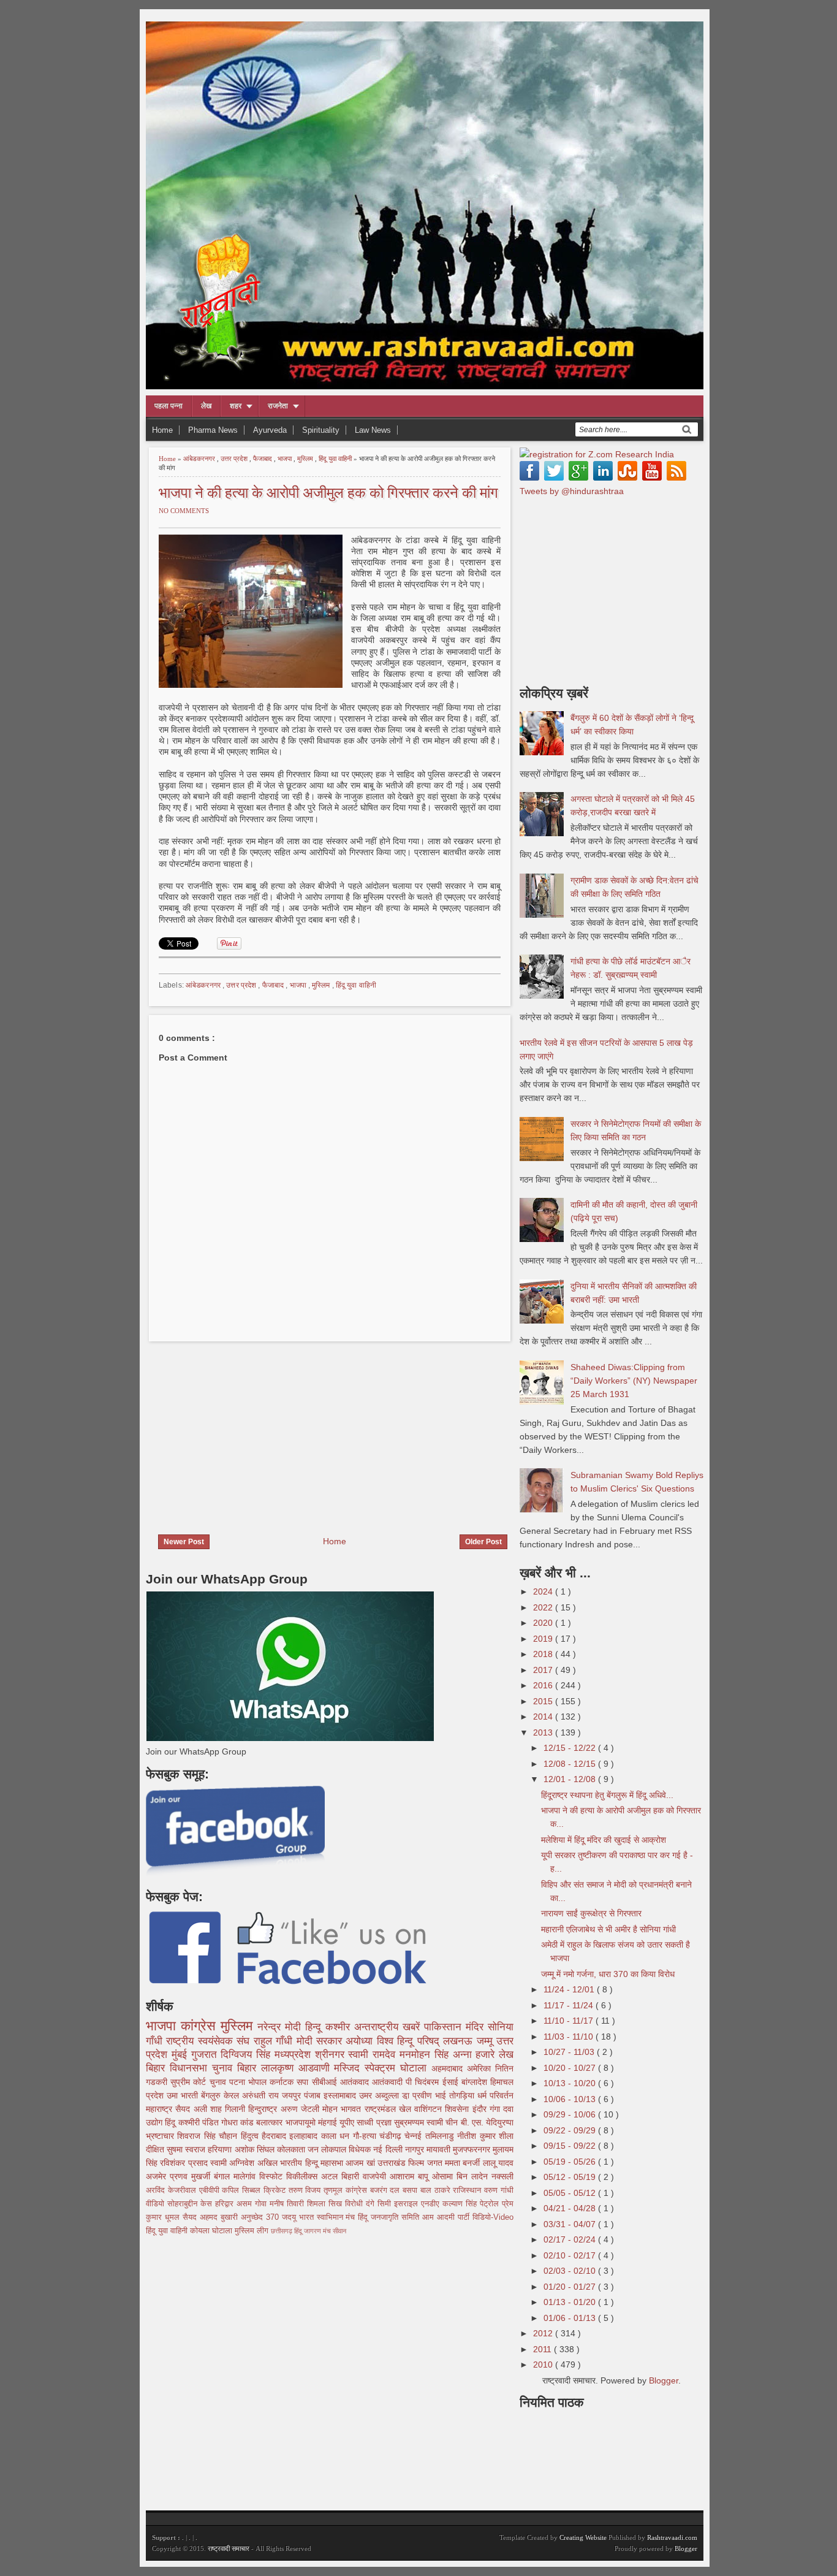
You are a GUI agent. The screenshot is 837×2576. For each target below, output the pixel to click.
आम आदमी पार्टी (447, 2217)
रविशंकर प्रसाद (185, 2163)
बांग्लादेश (476, 2082)
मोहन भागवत (343, 2109)
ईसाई (452, 2082)
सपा (304, 2082)
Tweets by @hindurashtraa (572, 491)
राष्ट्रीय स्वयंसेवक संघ (210, 2041)
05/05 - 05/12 (571, 2193)
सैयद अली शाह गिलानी (212, 2109)
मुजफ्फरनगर (473, 2149)
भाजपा (286, 459)
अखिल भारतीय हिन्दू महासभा (301, 2163)
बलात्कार (271, 2122)
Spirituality (321, 430)
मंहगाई (329, 2122)
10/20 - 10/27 (571, 2068)
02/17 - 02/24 (571, 2239)
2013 (544, 1732)
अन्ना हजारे (476, 2055)
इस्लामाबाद (341, 2095)
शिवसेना (458, 2109)
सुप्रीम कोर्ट (190, 2082)
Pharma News (213, 430)
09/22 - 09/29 (571, 2130)
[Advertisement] (249, 1430)
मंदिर (477, 2027)
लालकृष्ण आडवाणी (298, 2068)
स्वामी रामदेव (374, 2055)
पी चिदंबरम (424, 2082)
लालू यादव (498, 2163)
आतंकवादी (389, 2082)
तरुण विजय (306, 2190)
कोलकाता (292, 2149)
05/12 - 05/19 (571, 2177)
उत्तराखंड (393, 2163)
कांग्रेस (201, 2026)
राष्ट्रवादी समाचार (229, 2548)
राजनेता (278, 406)
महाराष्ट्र (161, 2109)
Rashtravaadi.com (672, 2537)
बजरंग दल (387, 2190)
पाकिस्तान (445, 2027)
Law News (373, 430)
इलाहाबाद (305, 2136)
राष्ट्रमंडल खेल (390, 2109)
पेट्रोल (491, 2204)
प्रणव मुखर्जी (192, 2176)
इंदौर (481, 2109)
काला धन (337, 2136)
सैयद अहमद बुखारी (212, 2217)
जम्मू (487, 2041)
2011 (543, 2349)
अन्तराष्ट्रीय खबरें (389, 2027)
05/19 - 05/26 (571, 2162)
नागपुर (416, 2149)
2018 (544, 1654)
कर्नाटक (283, 2082)
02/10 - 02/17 (571, 2255)
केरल (233, 2095)
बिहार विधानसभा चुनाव (191, 2068)
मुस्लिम (306, 459)
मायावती (440, 2149)
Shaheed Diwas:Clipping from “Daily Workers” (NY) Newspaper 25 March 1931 (634, 1381)
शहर (236, 406)
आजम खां (362, 2163)
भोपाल (259, 2082)
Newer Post (184, 1542)
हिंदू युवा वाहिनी (336, 459)
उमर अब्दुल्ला (381, 2095)
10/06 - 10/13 (571, 2099)
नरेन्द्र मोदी (281, 2027)
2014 (544, 1717)
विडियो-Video (493, 2217)
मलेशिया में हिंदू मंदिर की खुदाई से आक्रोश (604, 1840)
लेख (206, 406)
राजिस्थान (468, 2190)
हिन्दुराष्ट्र (264, 2109)
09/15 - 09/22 (571, 2146)
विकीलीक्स (304, 2176)
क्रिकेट (276, 2190)
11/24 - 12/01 (570, 1989)
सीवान (339, 2231)
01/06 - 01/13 (571, 2318)
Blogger (664, 2380)
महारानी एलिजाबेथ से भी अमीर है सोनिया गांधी (608, 1929)
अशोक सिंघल (256, 2149)
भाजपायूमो (302, 2122)
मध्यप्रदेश (295, 2055)
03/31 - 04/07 (571, 2224)
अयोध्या (361, 2041)
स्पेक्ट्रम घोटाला (398, 2068)
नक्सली (502, 2176)
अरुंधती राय (262, 2095)
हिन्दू (315, 2027)
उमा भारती (184, 2095)
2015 (544, 1701)
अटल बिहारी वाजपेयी (355, 2176)
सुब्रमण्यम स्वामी (420, 2122)
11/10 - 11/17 (570, 2021)
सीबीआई (326, 2082)
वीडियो (157, 2204)
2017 (544, 1670)
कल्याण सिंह (461, 2204)
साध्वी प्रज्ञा (375, 2122)
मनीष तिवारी (288, 2204)
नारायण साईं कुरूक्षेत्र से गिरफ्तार (591, 1913)
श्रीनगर (332, 2055)
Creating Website (583, 2537)
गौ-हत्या (366, 2136)
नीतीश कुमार (478, 2136)
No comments (184, 511)
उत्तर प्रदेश (235, 459)
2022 (544, 1607)
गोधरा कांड (239, 2122)
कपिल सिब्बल (243, 2190)
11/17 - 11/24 (570, 2005)
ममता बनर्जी (464, 2163)
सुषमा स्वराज (187, 2149)
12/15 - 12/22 (571, 1748)
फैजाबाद (263, 459)
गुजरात (206, 2055)
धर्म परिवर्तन (495, 2095)
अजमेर (158, 2176)
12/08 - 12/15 (571, 1764)
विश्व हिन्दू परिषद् (410, 2041)
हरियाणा (221, 2149)
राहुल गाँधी (275, 2041)
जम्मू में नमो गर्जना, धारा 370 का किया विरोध (608, 1974)
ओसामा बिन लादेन (462, 2176)
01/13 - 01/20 (571, 2302)
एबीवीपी (211, 2190)
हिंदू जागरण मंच (313, 2231)
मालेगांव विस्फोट (260, 2176)
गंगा (496, 2109)
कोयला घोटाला (212, 2231)
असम (246, 2204)
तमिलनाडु (441, 2136)
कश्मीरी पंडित (200, 2122)
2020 (544, 1623)
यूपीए (348, 2122)
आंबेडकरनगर (200, 459)
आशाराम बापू (411, 2176)
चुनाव (219, 2082)
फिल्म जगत (426, 2163)
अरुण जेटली (302, 2109)
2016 (544, 1685)
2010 (544, 2365)
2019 (544, 1639)
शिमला (318, 2204)
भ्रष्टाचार (161, 2136)
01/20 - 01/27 (571, 2287)
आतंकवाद (356, 2082)
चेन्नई (415, 2136)
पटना (239, 2082)
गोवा (262, 2204)
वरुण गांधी (499, 2190)
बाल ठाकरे (437, 2190)
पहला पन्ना (169, 406)
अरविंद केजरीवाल (172, 2190)
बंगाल (224, 2176)
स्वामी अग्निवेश (234, 2163)
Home (162, 430)
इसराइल (407, 2204)
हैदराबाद (275, 2136)
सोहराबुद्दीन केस (191, 2204)
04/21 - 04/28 (571, 2208)
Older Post (483, 1542)
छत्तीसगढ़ (282, 2231)
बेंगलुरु (212, 2095)
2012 (544, 2333)
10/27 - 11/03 (570, 2052)
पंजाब (314, 2095)
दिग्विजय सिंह (248, 2055)
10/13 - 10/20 (571, 2083)
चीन (453, 2122)
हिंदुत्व (251, 2136)
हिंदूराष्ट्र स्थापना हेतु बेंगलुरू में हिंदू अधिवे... (607, 1795)
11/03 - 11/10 (570, 2037)
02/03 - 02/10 (571, 2271)
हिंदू (171, 2122)
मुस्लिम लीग (253, 2231)
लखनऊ (460, 2041)
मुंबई (181, 2055)
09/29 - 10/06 (571, 2114)
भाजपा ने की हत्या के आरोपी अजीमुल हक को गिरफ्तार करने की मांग (328, 491)
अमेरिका (481, 2068)
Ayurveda (270, 430)
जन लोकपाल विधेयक (340, 2149)
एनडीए (432, 2204)
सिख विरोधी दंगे (353, 2204)
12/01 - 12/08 (571, 1779)
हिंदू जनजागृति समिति (390, 2217)
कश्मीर (340, 2027)
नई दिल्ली (389, 2149)
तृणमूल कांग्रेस (347, 2190)
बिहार (249, 2068)
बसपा (411, 2190)
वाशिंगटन (430, 2109)
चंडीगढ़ (392, 2136)
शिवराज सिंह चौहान (209, 2136)
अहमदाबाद (449, 2068)
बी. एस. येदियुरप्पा (487, 2122)
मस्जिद (349, 2068)
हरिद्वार (226, 2204)
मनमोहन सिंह (426, 2055)
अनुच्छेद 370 (261, 2217)
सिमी (386, 2204)
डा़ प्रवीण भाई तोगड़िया (440, 2095)
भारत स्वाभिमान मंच (329, 2217)
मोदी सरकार (321, 2041)
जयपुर (293, 2095)
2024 (544, 1591)
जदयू (290, 2217)
